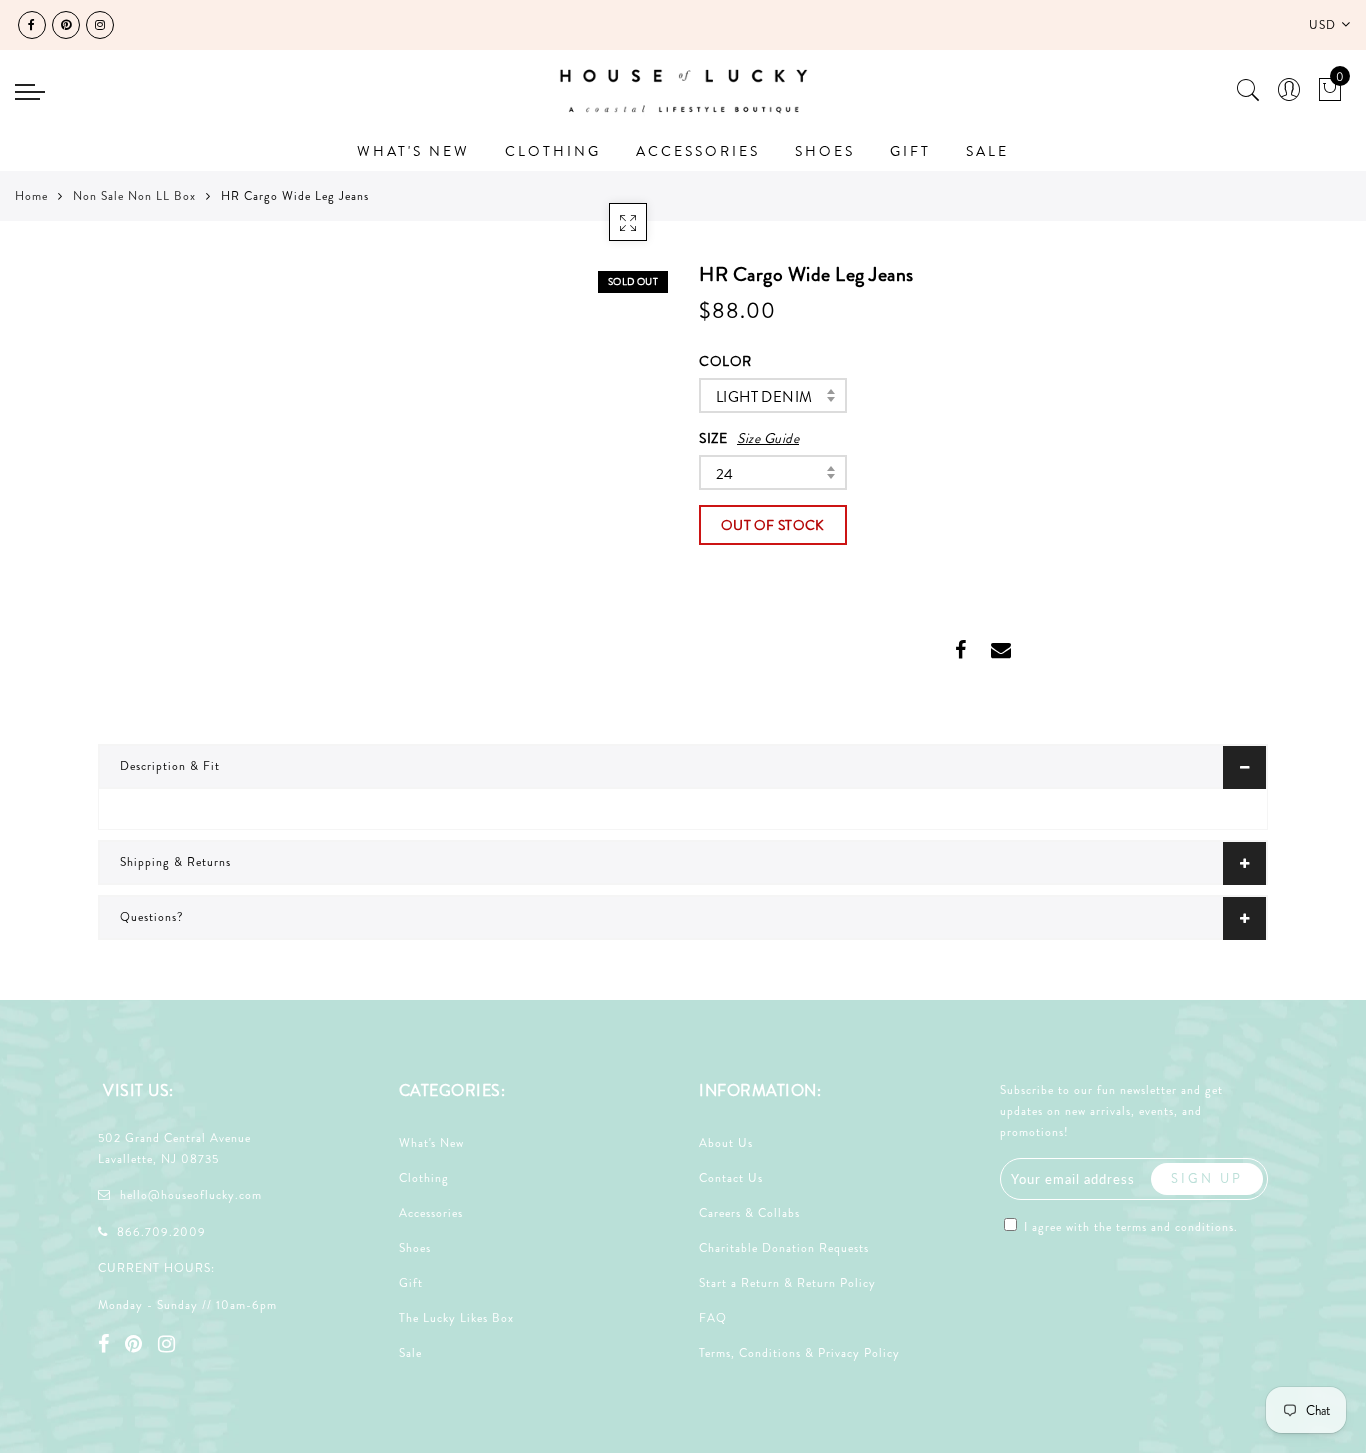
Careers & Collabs (749, 1213)
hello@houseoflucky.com (191, 1195)
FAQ (713, 1318)
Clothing (424, 1178)
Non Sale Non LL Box (134, 196)
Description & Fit (170, 766)
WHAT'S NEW (413, 151)
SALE (987, 151)
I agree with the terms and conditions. (1129, 1227)
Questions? (152, 917)
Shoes (415, 1248)
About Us (726, 1143)
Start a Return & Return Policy (787, 1283)
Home (31, 196)
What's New (431, 1143)
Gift (411, 1283)
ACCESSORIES (698, 151)
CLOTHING (553, 151)
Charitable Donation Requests (784, 1248)
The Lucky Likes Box (456, 1318)
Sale (410, 1353)
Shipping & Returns (175, 862)
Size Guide (768, 438)
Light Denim (764, 397)
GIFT (910, 151)
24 (725, 474)
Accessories (431, 1213)
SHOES (825, 151)
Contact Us (731, 1178)
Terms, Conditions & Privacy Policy (799, 1353)
